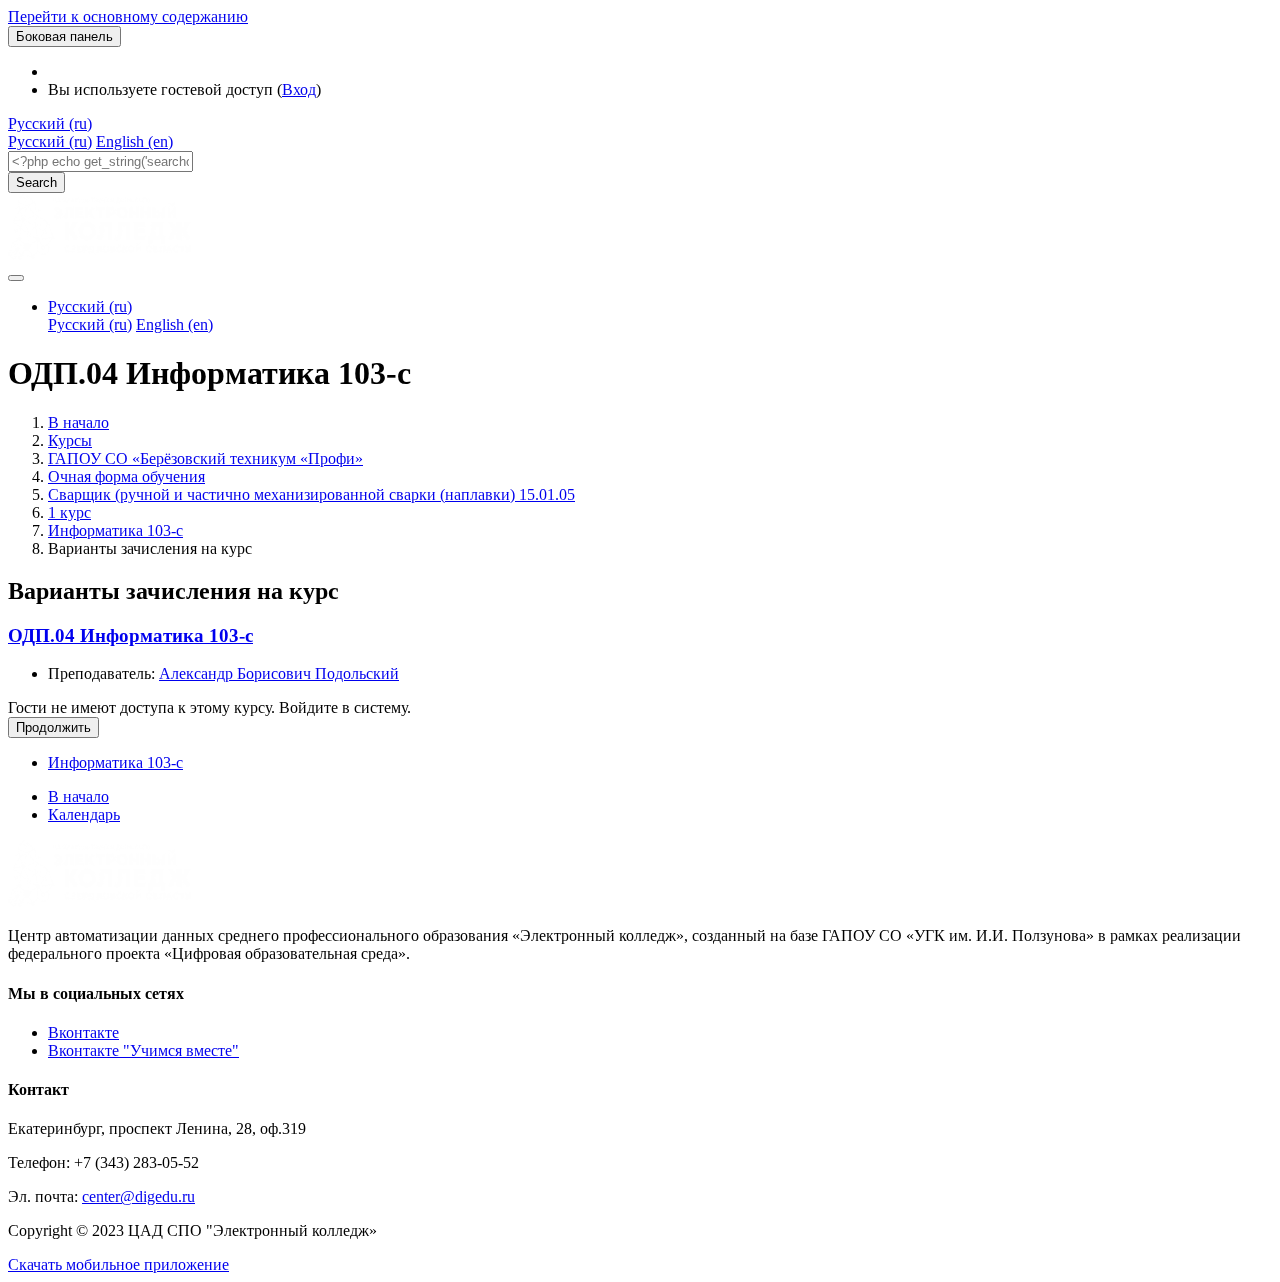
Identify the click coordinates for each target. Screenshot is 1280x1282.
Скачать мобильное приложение (118, 1264)
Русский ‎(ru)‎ (50, 123)
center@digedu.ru (138, 1196)
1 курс (69, 512)
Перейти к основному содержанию (128, 16)
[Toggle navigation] (16, 278)
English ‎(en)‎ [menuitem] (134, 141)
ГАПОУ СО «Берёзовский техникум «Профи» (205, 458)
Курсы (70, 440)
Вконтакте (83, 1032)
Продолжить (53, 727)
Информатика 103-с (115, 530)
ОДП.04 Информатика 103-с (130, 635)
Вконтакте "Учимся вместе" (143, 1050)
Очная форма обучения (126, 476)
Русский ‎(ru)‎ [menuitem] (50, 141)
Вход (299, 89)
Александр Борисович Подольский (279, 673)
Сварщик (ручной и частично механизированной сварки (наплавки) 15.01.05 (311, 494)
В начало (78, 422)
